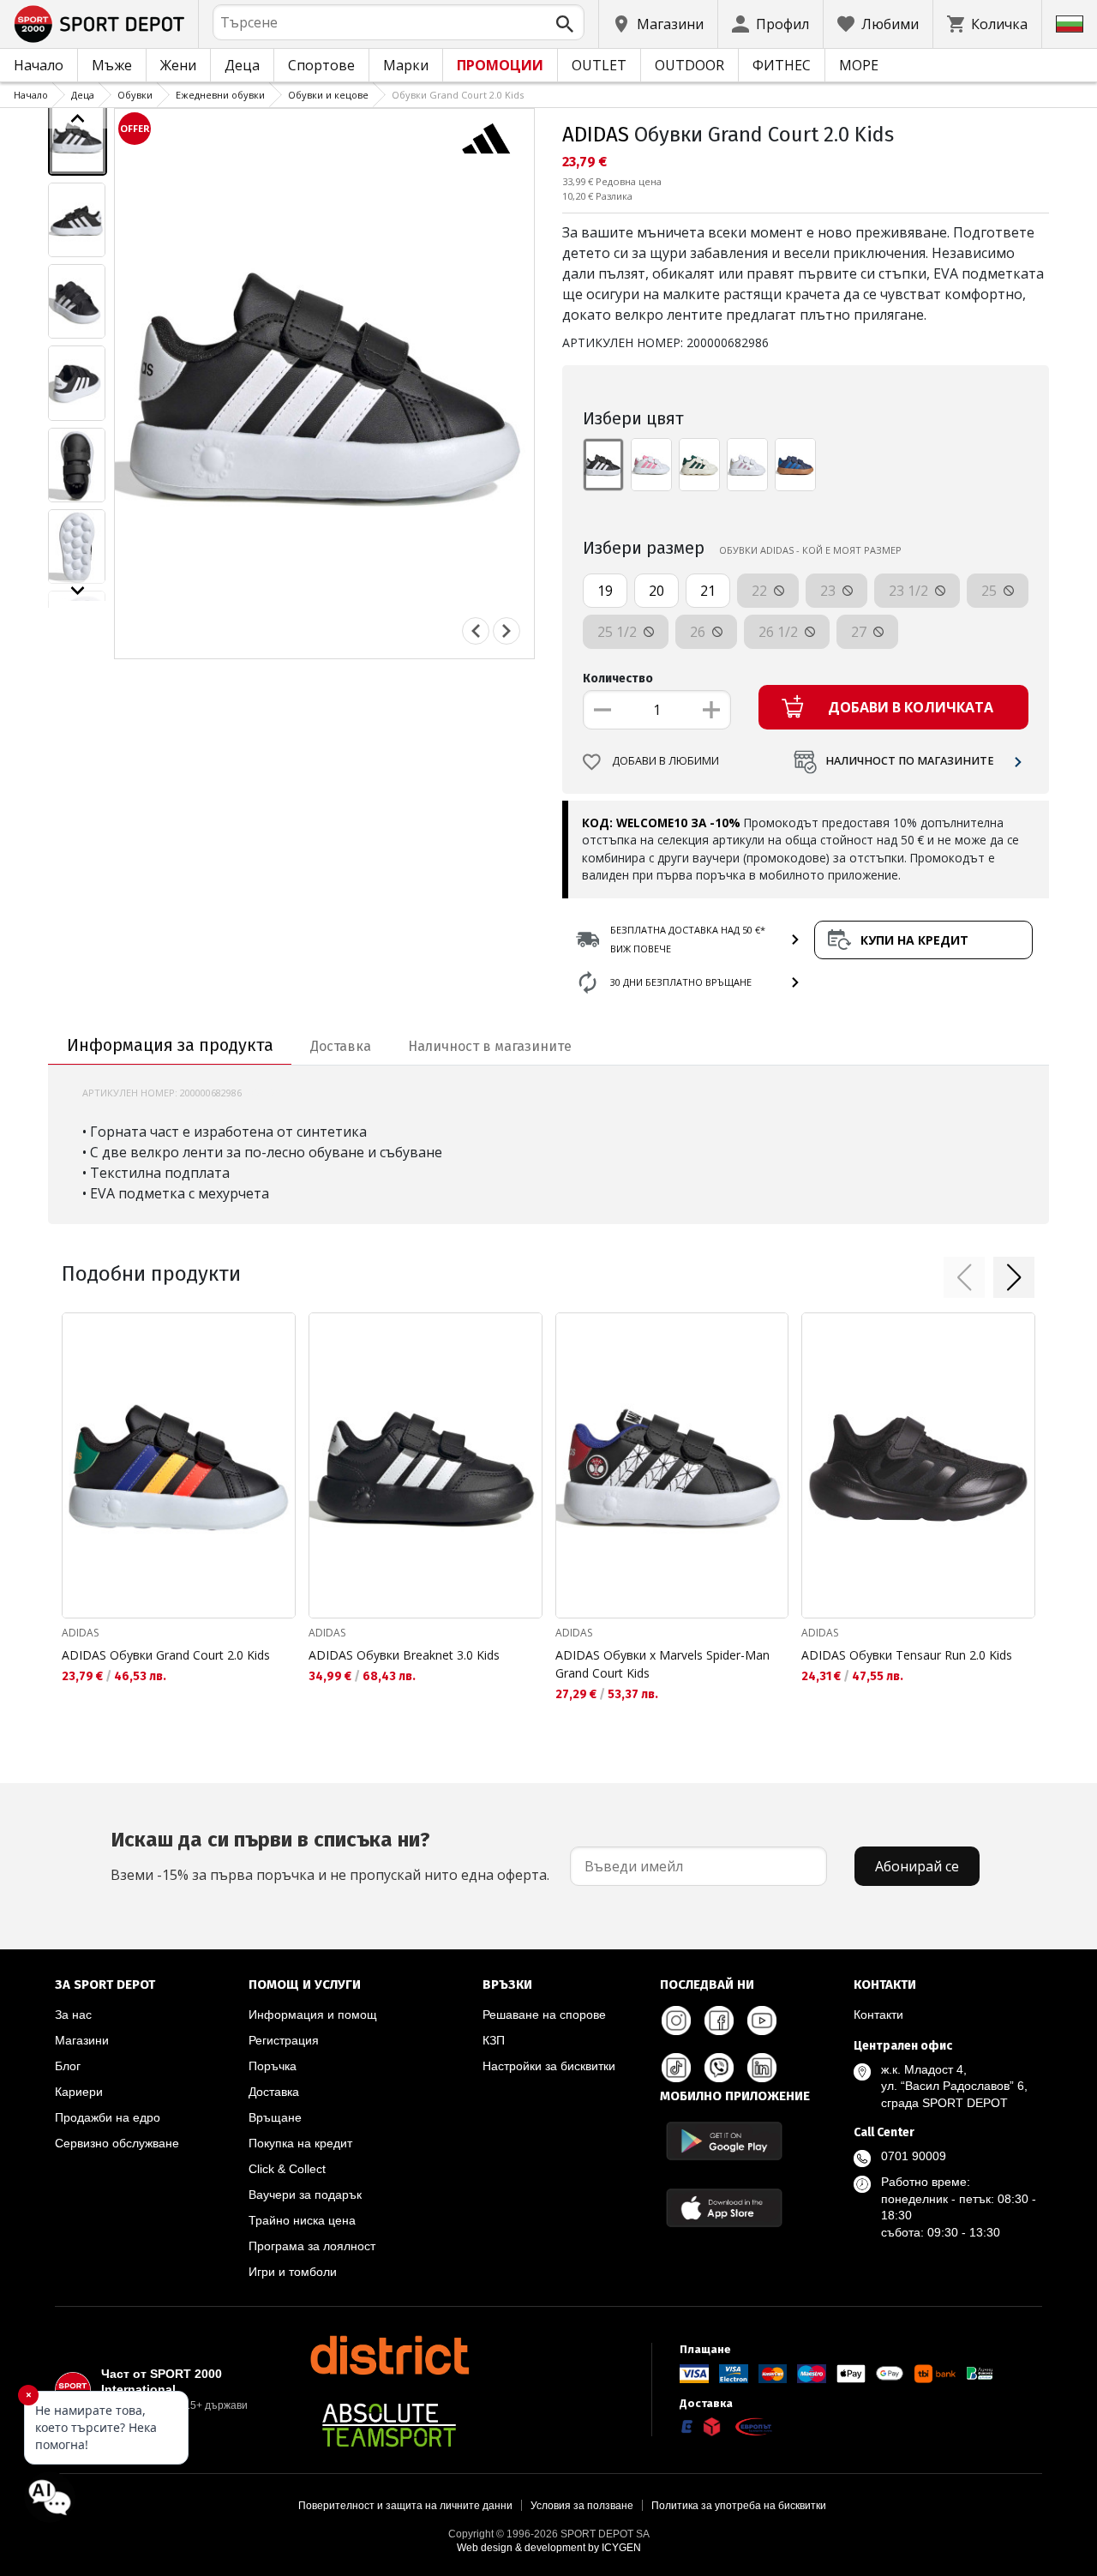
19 (605, 591)
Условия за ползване (582, 2506)
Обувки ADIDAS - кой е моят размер (810, 550)
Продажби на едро (108, 2117)
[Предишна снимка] (476, 631)
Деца (242, 65)
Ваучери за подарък (305, 2195)
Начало (39, 65)
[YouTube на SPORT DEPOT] (762, 2021)
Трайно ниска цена (302, 2220)
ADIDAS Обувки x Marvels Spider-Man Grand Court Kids (662, 1664)
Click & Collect (287, 2169)
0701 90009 (914, 2156)
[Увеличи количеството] (711, 710)
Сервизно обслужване (117, 2143)
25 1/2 (619, 632)
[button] (964, 1277)
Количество (618, 679)
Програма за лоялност (312, 2246)
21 (708, 591)
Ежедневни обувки (220, 95)
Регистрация (284, 2040)
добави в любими (665, 761)
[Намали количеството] (602, 710)
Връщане (275, 2117)
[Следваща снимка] (507, 631)
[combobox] (399, 22)
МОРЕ (859, 65)
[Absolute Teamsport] (389, 2425)
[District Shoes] (389, 2355)
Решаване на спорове (544, 2015)
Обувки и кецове (328, 95)
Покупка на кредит (300, 2143)
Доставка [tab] (341, 1046)
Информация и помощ (313, 2015)
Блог (68, 2066)
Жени (178, 65)
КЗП (494, 2040)
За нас (73, 2015)
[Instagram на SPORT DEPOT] (676, 2021)
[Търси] (565, 24)
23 (830, 591)
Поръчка (273, 2066)
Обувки (135, 95)
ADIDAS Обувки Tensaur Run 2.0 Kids (907, 1655)
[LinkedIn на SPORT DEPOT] (762, 2068)
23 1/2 (910, 591)
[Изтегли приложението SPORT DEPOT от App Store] (724, 2208)
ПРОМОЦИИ (500, 65)
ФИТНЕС (782, 65)
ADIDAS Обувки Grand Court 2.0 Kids (166, 1655)
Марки (406, 65)
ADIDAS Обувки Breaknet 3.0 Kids (404, 1655)
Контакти (878, 2015)
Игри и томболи (293, 2272)
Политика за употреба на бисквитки (739, 2506)
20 (656, 591)
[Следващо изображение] (78, 591)
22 (761, 591)
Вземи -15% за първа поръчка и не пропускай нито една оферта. (330, 1856)
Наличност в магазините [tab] (490, 1046)
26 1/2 (780, 632)
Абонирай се (917, 1866)
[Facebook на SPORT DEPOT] (719, 2021)
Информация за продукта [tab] (170, 1045)
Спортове (321, 65)
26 (699, 632)
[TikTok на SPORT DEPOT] (676, 2068)
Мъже (112, 65)
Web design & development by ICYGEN (549, 2548)
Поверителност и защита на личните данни (405, 2506)
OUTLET (599, 65)
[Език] (1070, 24)
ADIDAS (596, 135)
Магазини (82, 2040)
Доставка (274, 2092)
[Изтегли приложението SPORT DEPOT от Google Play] (724, 2141)
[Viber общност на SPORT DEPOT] (719, 2068)
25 (991, 591)
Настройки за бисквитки (549, 2066)
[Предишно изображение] (78, 118)
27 (860, 632)
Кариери (79, 2092)
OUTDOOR (689, 65)
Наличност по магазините (910, 761)
